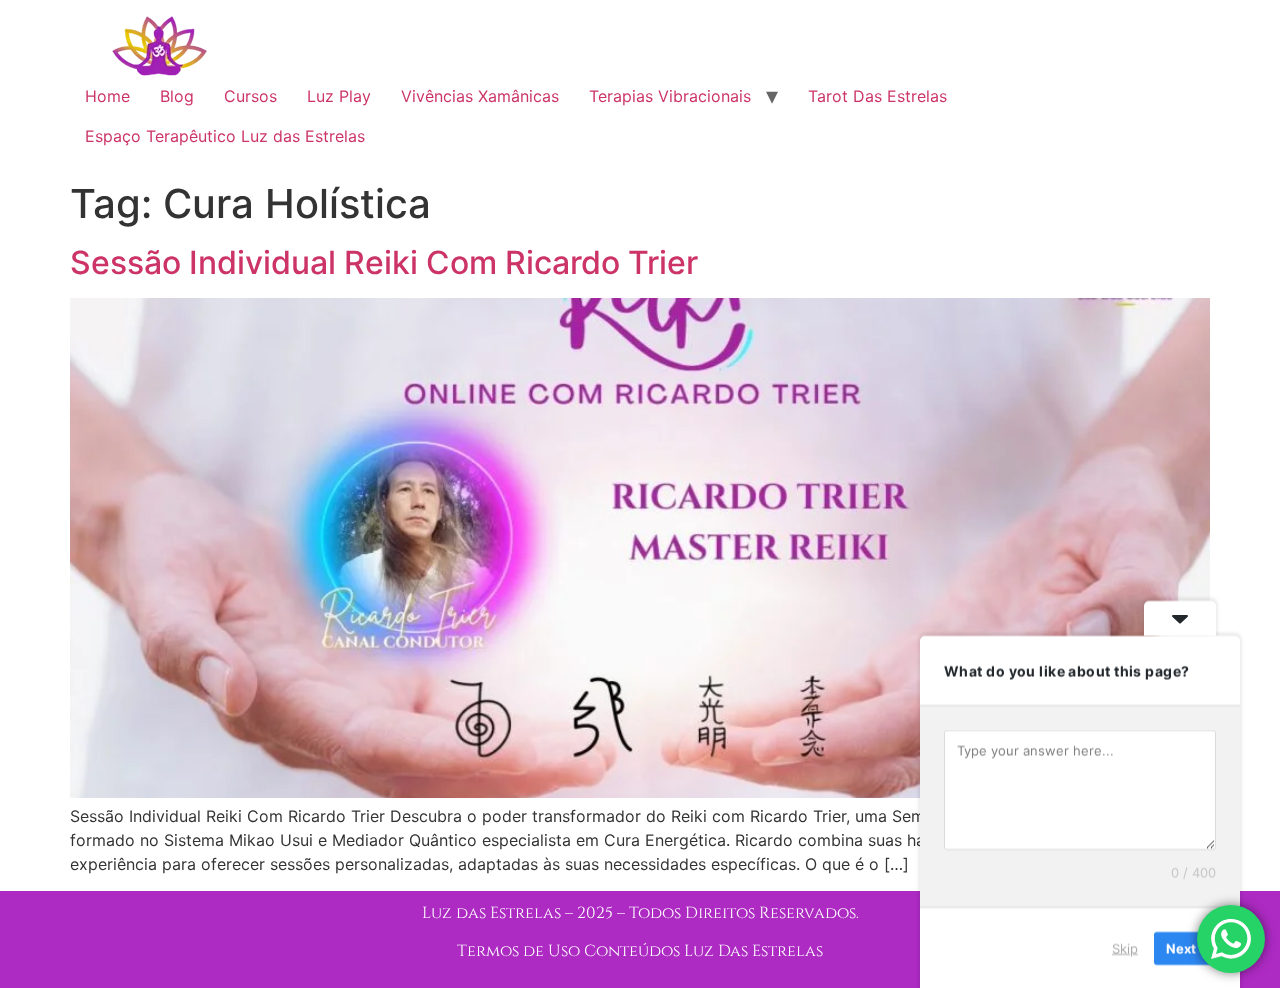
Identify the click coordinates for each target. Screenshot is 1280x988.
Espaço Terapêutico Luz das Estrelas (225, 136)
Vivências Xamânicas (480, 96)
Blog (177, 96)
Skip (1125, 947)
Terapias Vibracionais (670, 96)
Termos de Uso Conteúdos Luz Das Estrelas (640, 951)
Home (107, 96)
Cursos (250, 96)
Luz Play (339, 96)
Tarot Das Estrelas (877, 96)
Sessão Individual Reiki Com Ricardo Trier (384, 262)
